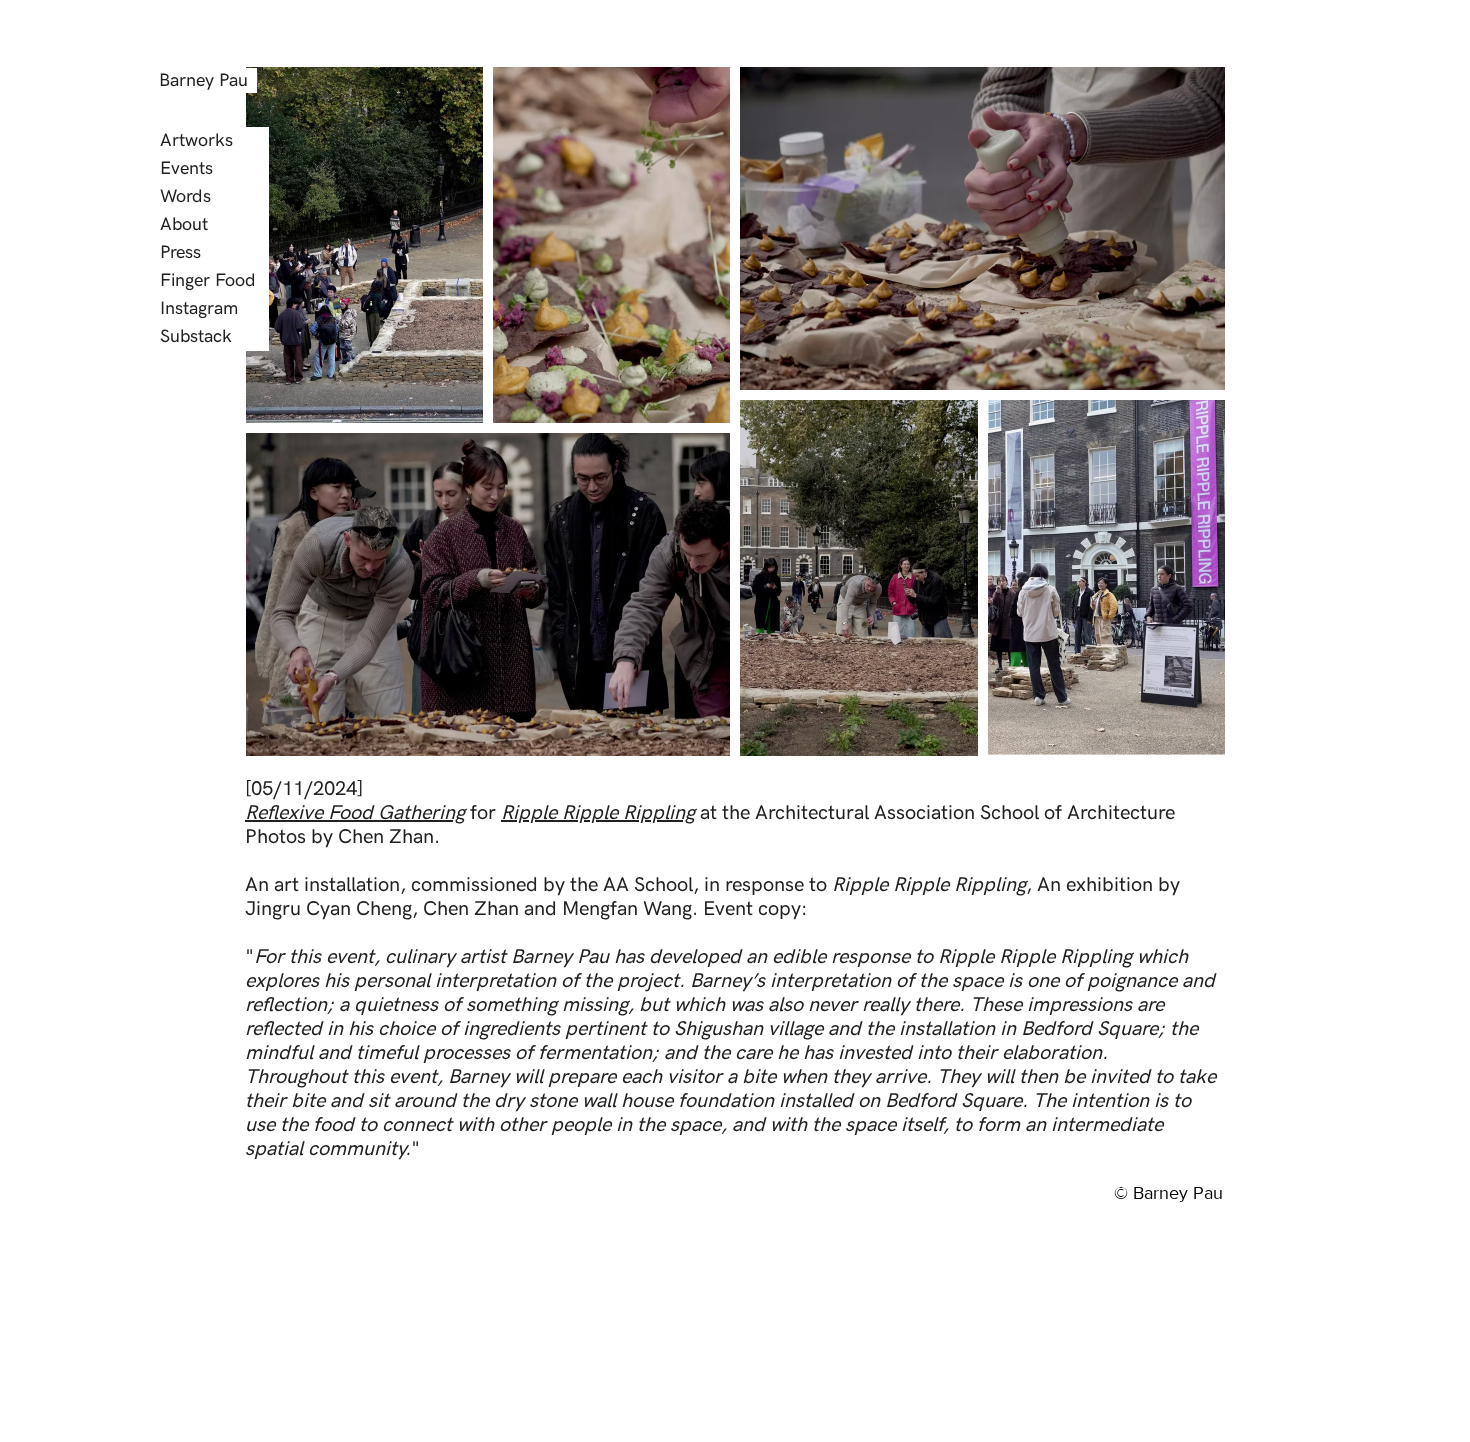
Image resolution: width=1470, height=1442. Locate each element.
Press (180, 252)
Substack (196, 336)
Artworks (196, 140)
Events (186, 168)
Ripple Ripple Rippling (598, 813)
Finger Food (208, 280)
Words (185, 196)
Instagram (199, 308)
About (184, 224)
